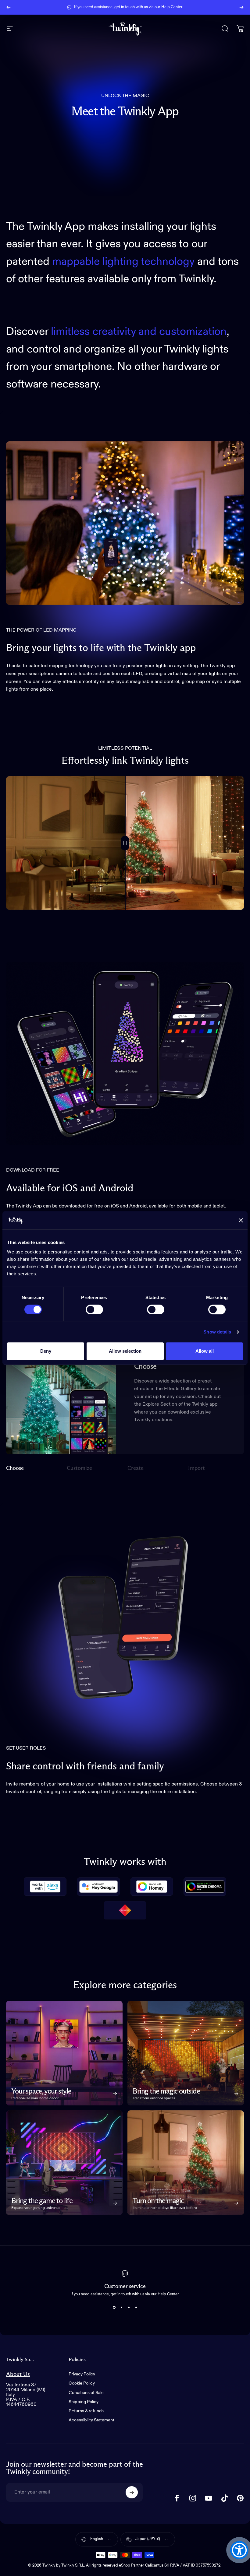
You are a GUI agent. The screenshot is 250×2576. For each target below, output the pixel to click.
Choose (15, 1469)
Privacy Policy (82, 2374)
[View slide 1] (114, 2307)
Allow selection (125, 1351)
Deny (46, 1351)
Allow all (205, 1351)
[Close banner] (241, 1220)
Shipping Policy (84, 2402)
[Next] (241, 7)
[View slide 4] (136, 2307)
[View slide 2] (121, 2307)
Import (196, 1469)
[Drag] (125, 843)
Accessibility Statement (91, 2420)
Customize (79, 1469)
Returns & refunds (86, 2411)
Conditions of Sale (86, 2393)
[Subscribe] (132, 2492)
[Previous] (9, 7)
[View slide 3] (129, 2307)
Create (136, 1469)
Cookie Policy (82, 2383)
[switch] (94, 1309)
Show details (217, 1332)
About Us (18, 2374)
